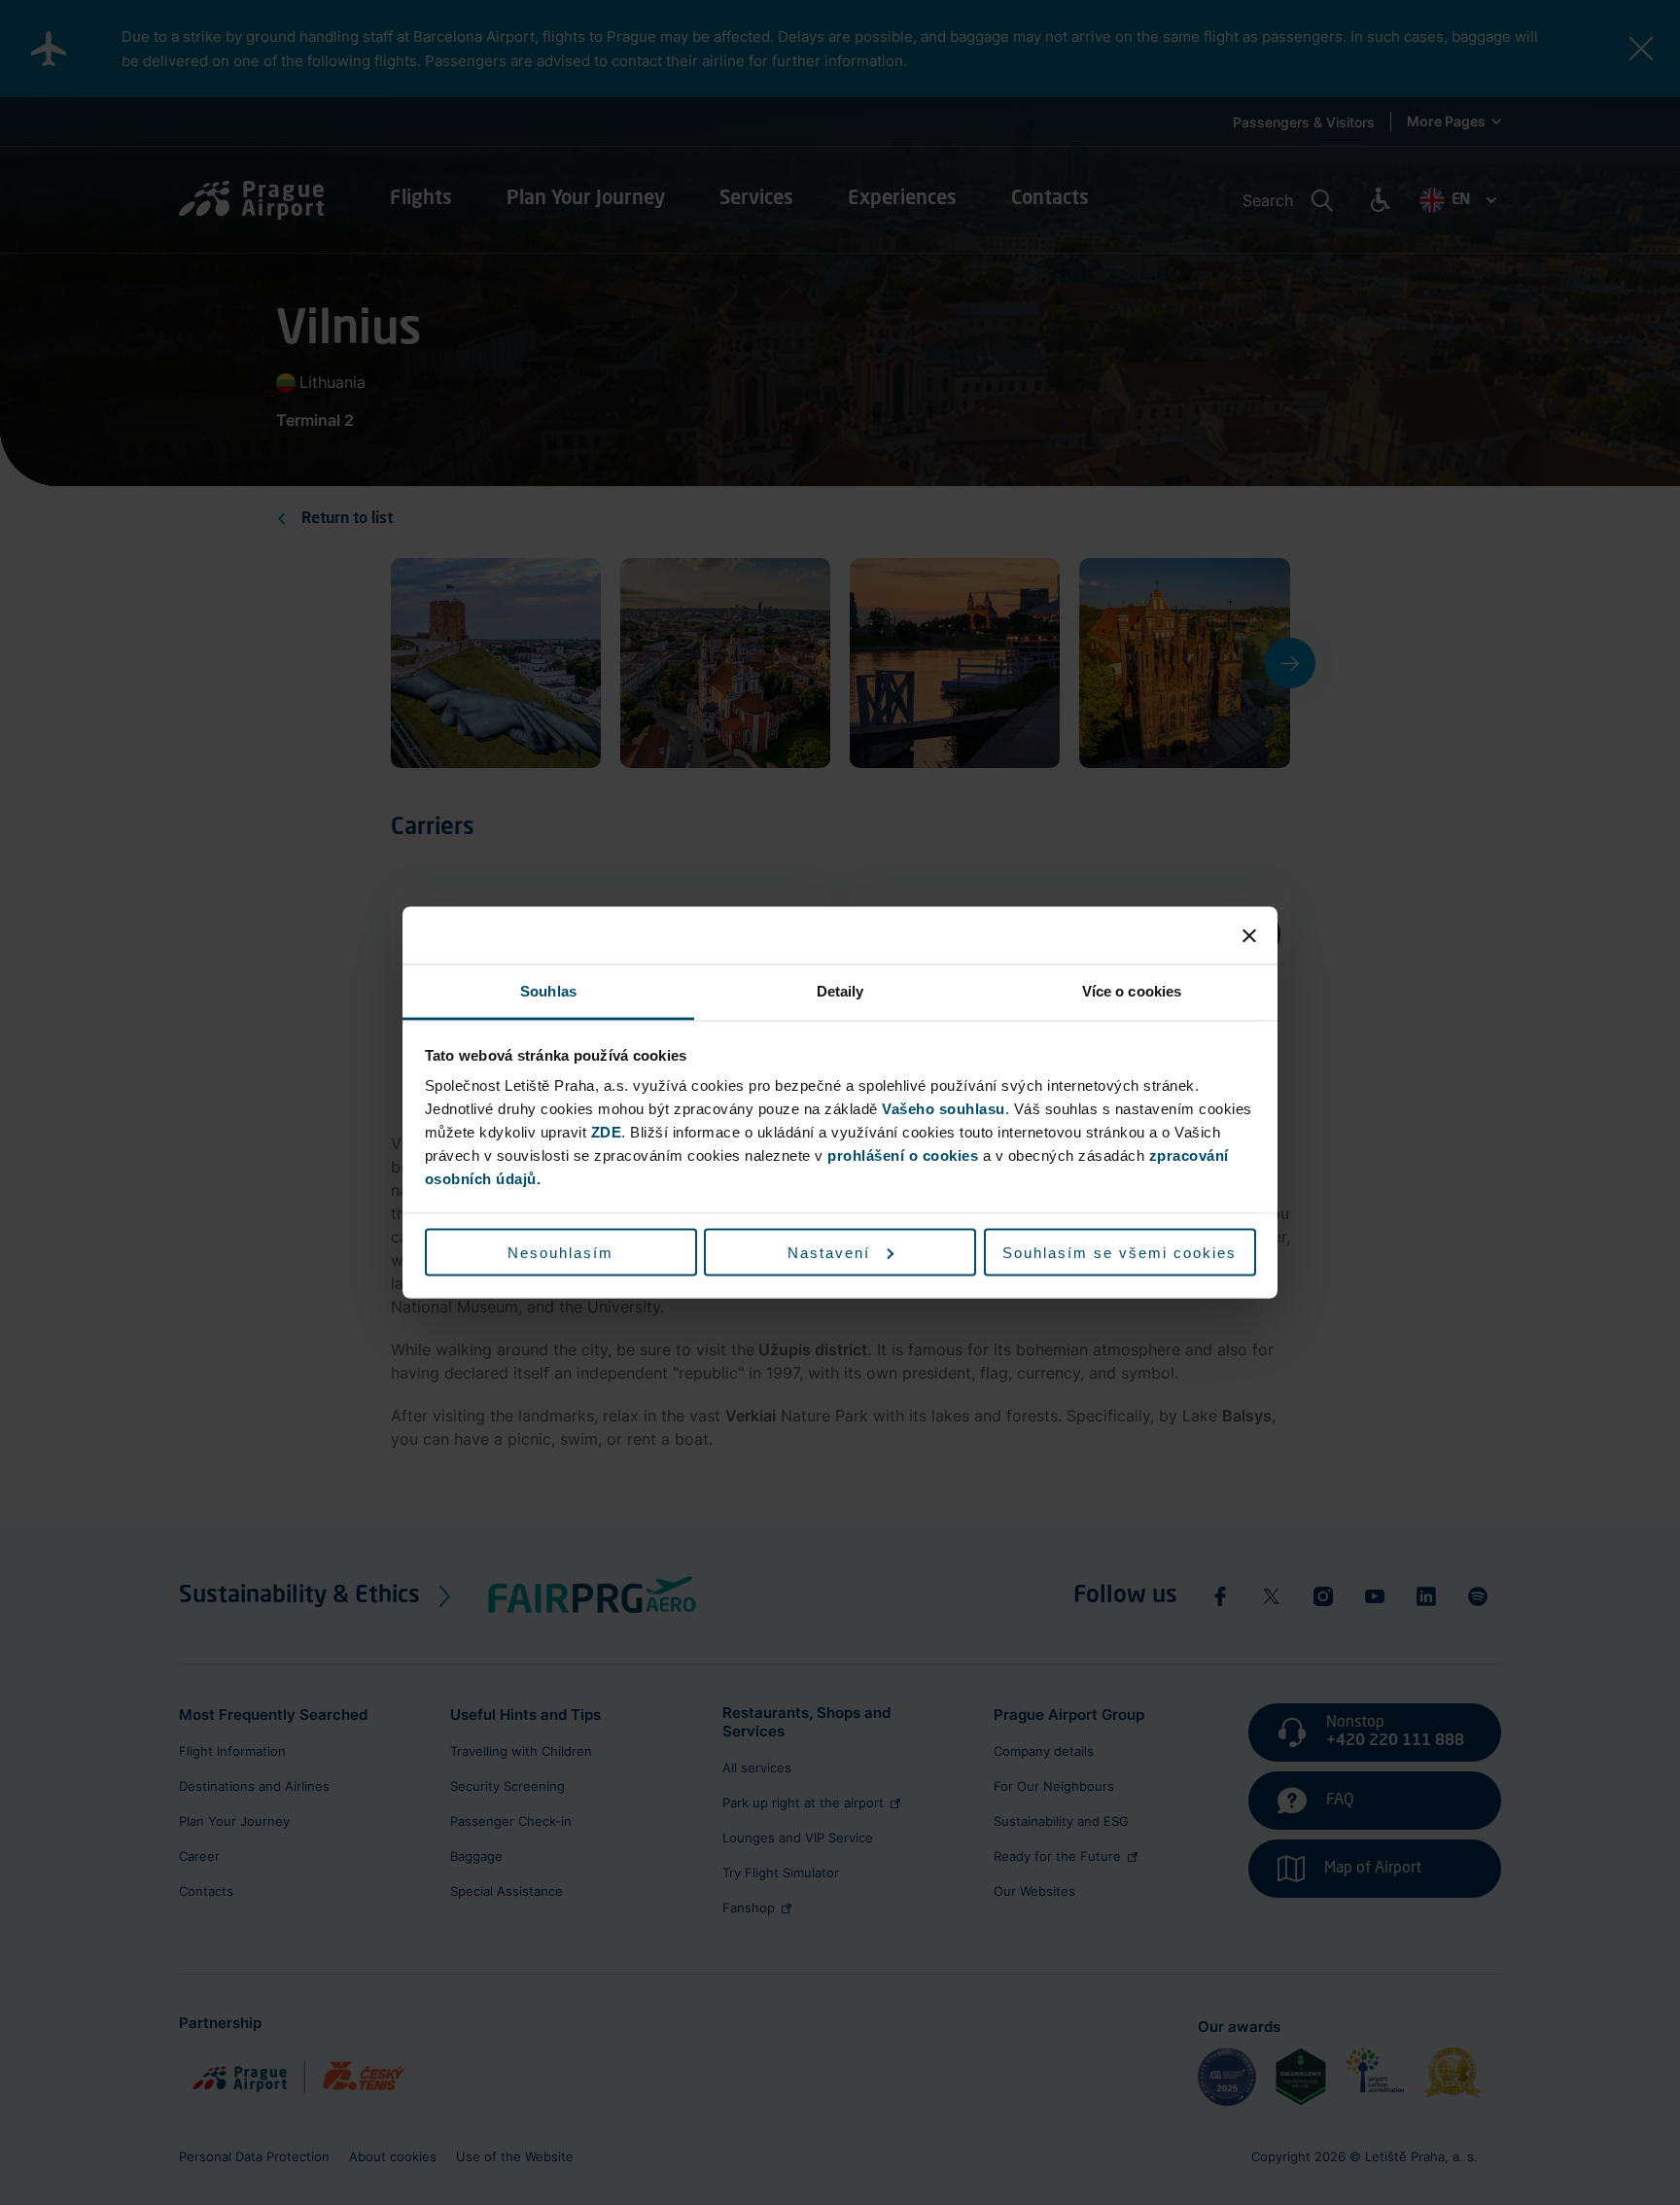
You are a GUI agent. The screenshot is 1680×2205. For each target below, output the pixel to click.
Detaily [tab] (840, 991)
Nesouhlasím (560, 1252)
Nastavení (829, 1252)
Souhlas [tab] (548, 991)
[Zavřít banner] (1249, 935)
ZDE (607, 1132)
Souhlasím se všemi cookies (1120, 1252)
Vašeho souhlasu (944, 1109)
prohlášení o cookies (903, 1155)
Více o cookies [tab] (1132, 991)
